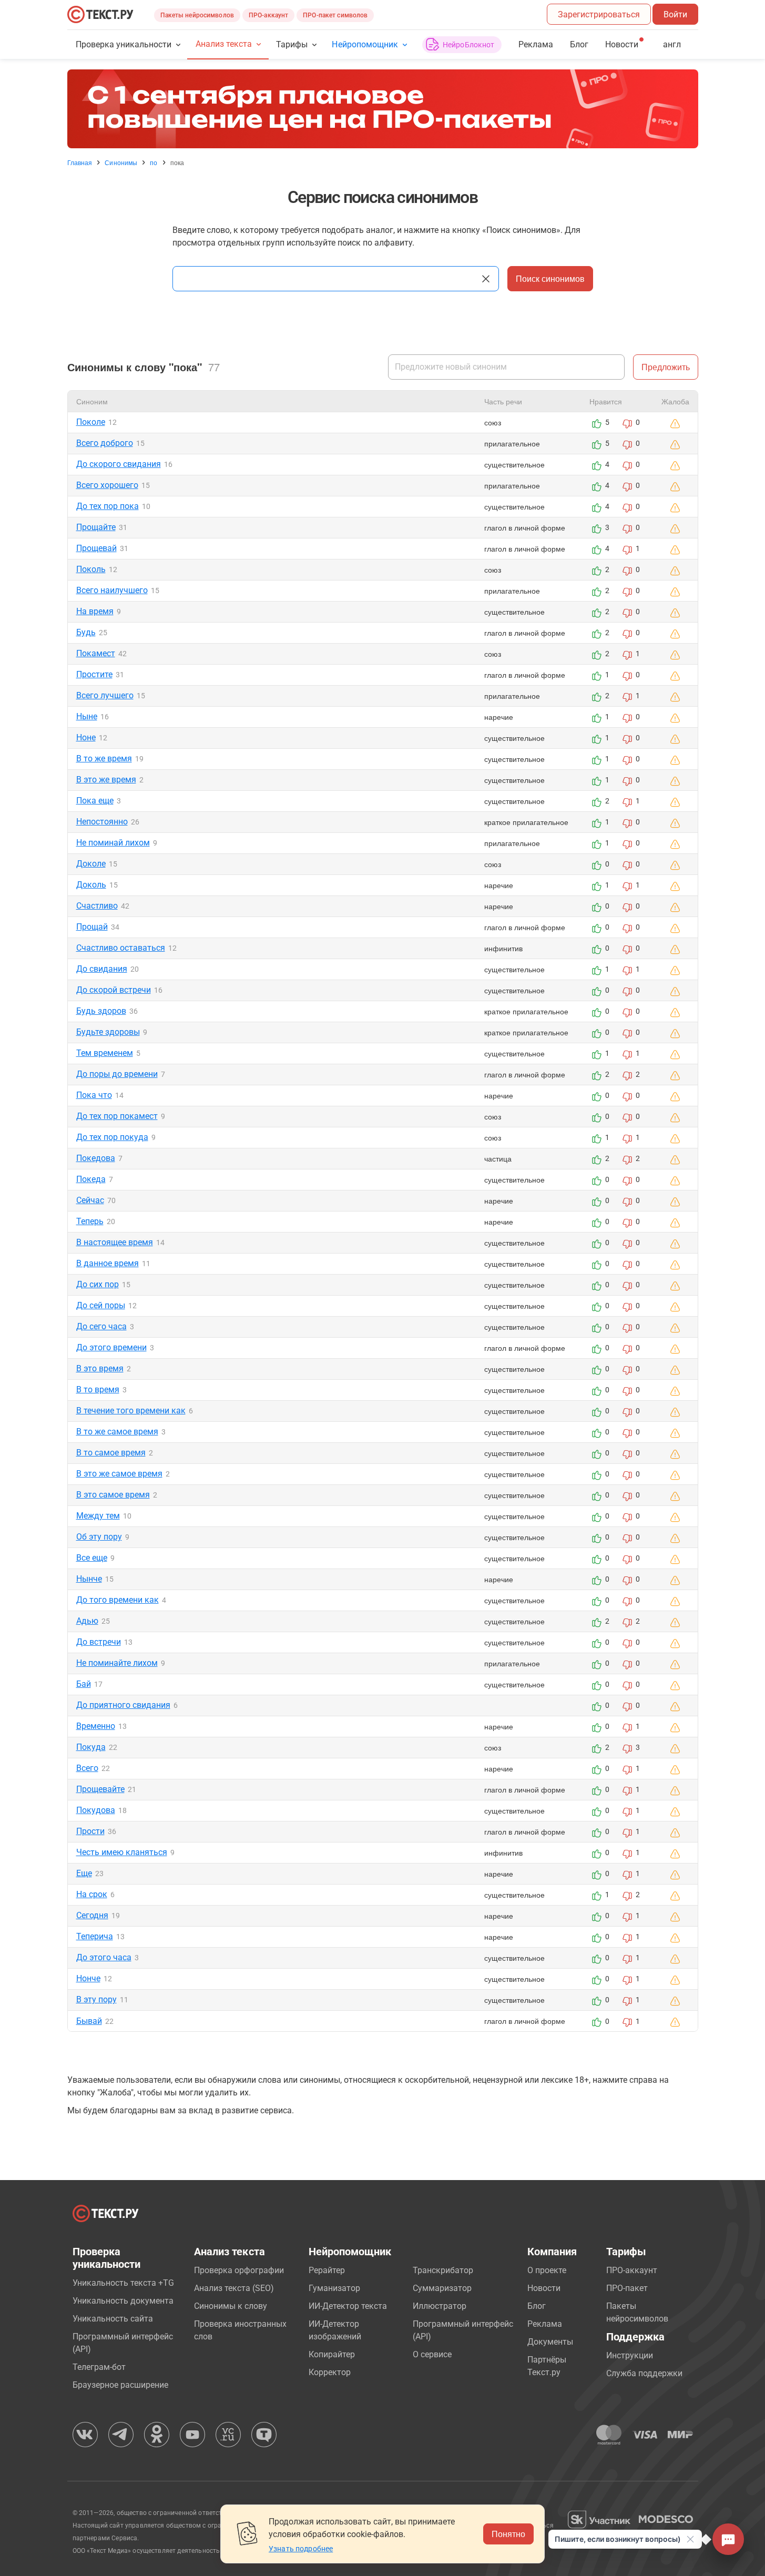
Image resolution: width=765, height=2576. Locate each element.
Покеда (91, 1179)
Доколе (91, 864)
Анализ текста (224, 44)
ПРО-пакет (627, 2288)
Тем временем (105, 1053)
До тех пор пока (108, 506)
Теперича (95, 1936)
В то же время (104, 758)
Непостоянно (102, 822)
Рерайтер (327, 2270)
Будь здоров (101, 1011)
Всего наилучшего (112, 590)
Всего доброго (105, 443)
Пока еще (95, 801)
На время (95, 611)
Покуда (91, 1747)
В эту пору (96, 1999)
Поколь (91, 569)
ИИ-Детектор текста (348, 2306)
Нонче (88, 1978)
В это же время (106, 780)
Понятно (508, 2534)
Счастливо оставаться (121, 948)
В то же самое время (117, 1432)
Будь (86, 632)
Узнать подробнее (301, 2549)
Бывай (89, 2021)
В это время (100, 1368)
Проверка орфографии (239, 2270)
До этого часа (104, 1957)
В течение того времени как (131, 1411)
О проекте (547, 2270)
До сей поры (101, 1305)
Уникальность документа (123, 2301)
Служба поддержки (644, 2373)
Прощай (92, 927)
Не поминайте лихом (117, 1663)
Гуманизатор (334, 2288)
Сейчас (90, 1200)
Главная (80, 162)
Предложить (666, 367)
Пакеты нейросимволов (197, 15)
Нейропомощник (365, 44)
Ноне (86, 737)
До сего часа (101, 1326)
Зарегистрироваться (599, 14)
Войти (675, 14)
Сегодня (92, 1915)
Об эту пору (99, 1537)
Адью (87, 1621)
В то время (98, 1389)
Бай (84, 1684)
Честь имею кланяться (122, 1852)
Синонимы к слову (231, 2306)
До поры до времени (117, 1074)
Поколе (91, 422)
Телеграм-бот (99, 2367)
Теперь (90, 1221)
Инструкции (630, 2355)
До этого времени (111, 1347)
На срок (92, 1894)
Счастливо (97, 906)
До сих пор (98, 1284)
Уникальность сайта (113, 2319)
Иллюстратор (440, 2306)
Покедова (96, 1158)
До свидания (102, 969)
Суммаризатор (442, 2288)
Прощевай (96, 548)
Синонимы (121, 162)
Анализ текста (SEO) (234, 2288)
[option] (383, 109)
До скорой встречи (114, 990)
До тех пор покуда (112, 1137)
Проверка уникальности (124, 44)
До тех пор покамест (117, 1116)
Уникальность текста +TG (123, 2283)
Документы (550, 2342)
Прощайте (96, 527)
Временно (96, 1726)
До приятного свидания (123, 1705)
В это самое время (113, 1495)
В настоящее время (115, 1242)
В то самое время (111, 1453)
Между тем (98, 1516)
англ (672, 44)
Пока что (94, 1095)
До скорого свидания (119, 464)
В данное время (108, 1263)
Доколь (91, 885)
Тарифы (292, 44)
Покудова (96, 1810)
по (154, 162)
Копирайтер (332, 2354)
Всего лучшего (105, 695)
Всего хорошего (107, 485)
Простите (94, 674)
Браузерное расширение (120, 2385)
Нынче (89, 1579)
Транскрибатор (443, 2270)
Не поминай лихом (113, 843)
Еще (84, 1873)
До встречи (99, 1642)
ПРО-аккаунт (268, 15)
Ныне (87, 716)
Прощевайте (100, 1789)
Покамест (96, 653)
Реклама (536, 44)
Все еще (92, 1558)
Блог (579, 44)
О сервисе (432, 2354)
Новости (544, 2288)
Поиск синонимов (550, 278)
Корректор (330, 2372)
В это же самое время (119, 1474)
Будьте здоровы (108, 1032)
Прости (90, 1831)
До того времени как (118, 1600)
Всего (87, 1768)
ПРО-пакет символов (335, 15)
